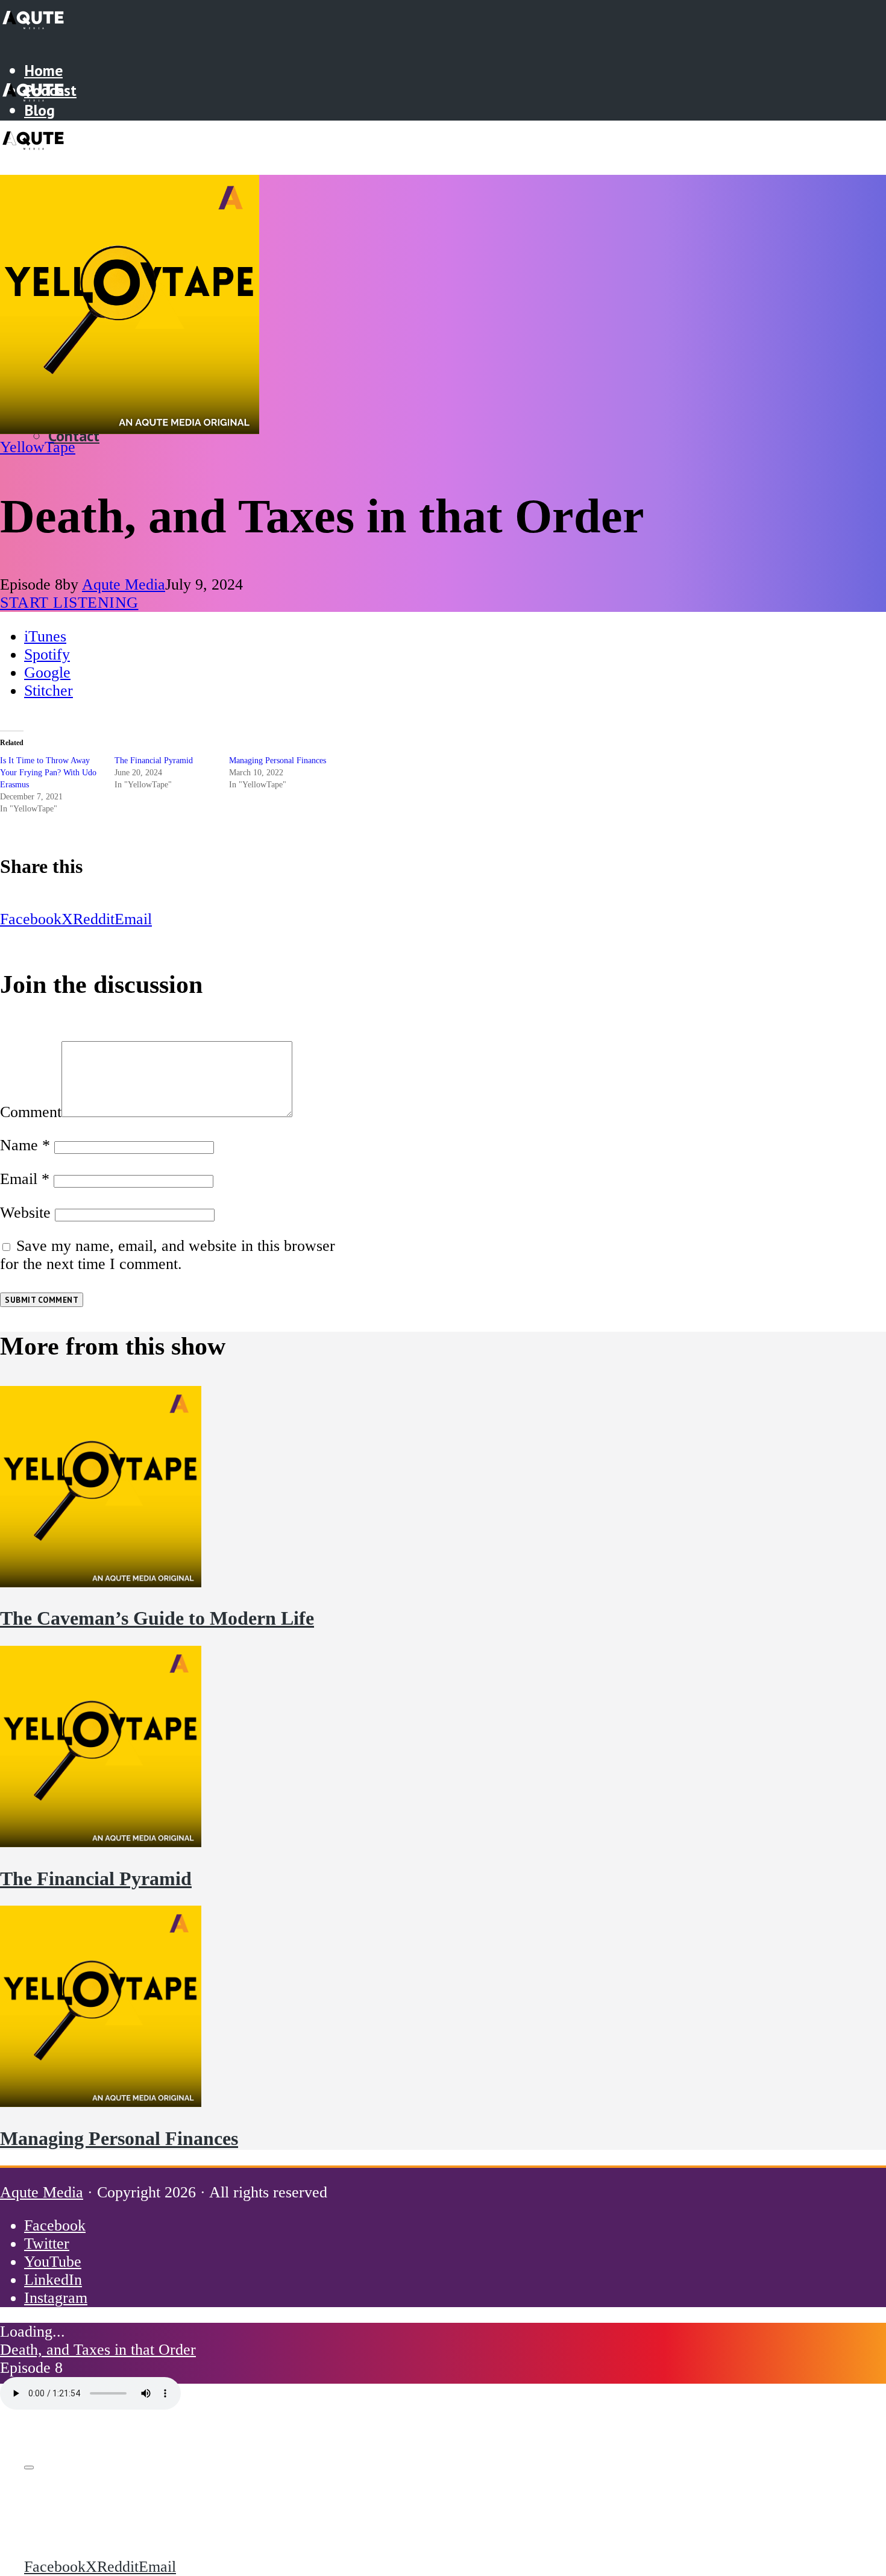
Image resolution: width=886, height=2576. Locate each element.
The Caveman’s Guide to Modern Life (157, 1618)
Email (25, 1179)
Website (25, 1213)
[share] (29, 2467)
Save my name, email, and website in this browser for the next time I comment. (168, 1255)
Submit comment (42, 1300)
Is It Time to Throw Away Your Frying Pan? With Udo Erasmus (48, 773)
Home (43, 70)
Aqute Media (124, 584)
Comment (31, 1112)
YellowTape (38, 447)
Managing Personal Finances (278, 761)
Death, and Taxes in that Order (98, 2350)
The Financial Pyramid (154, 761)
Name (25, 1145)
